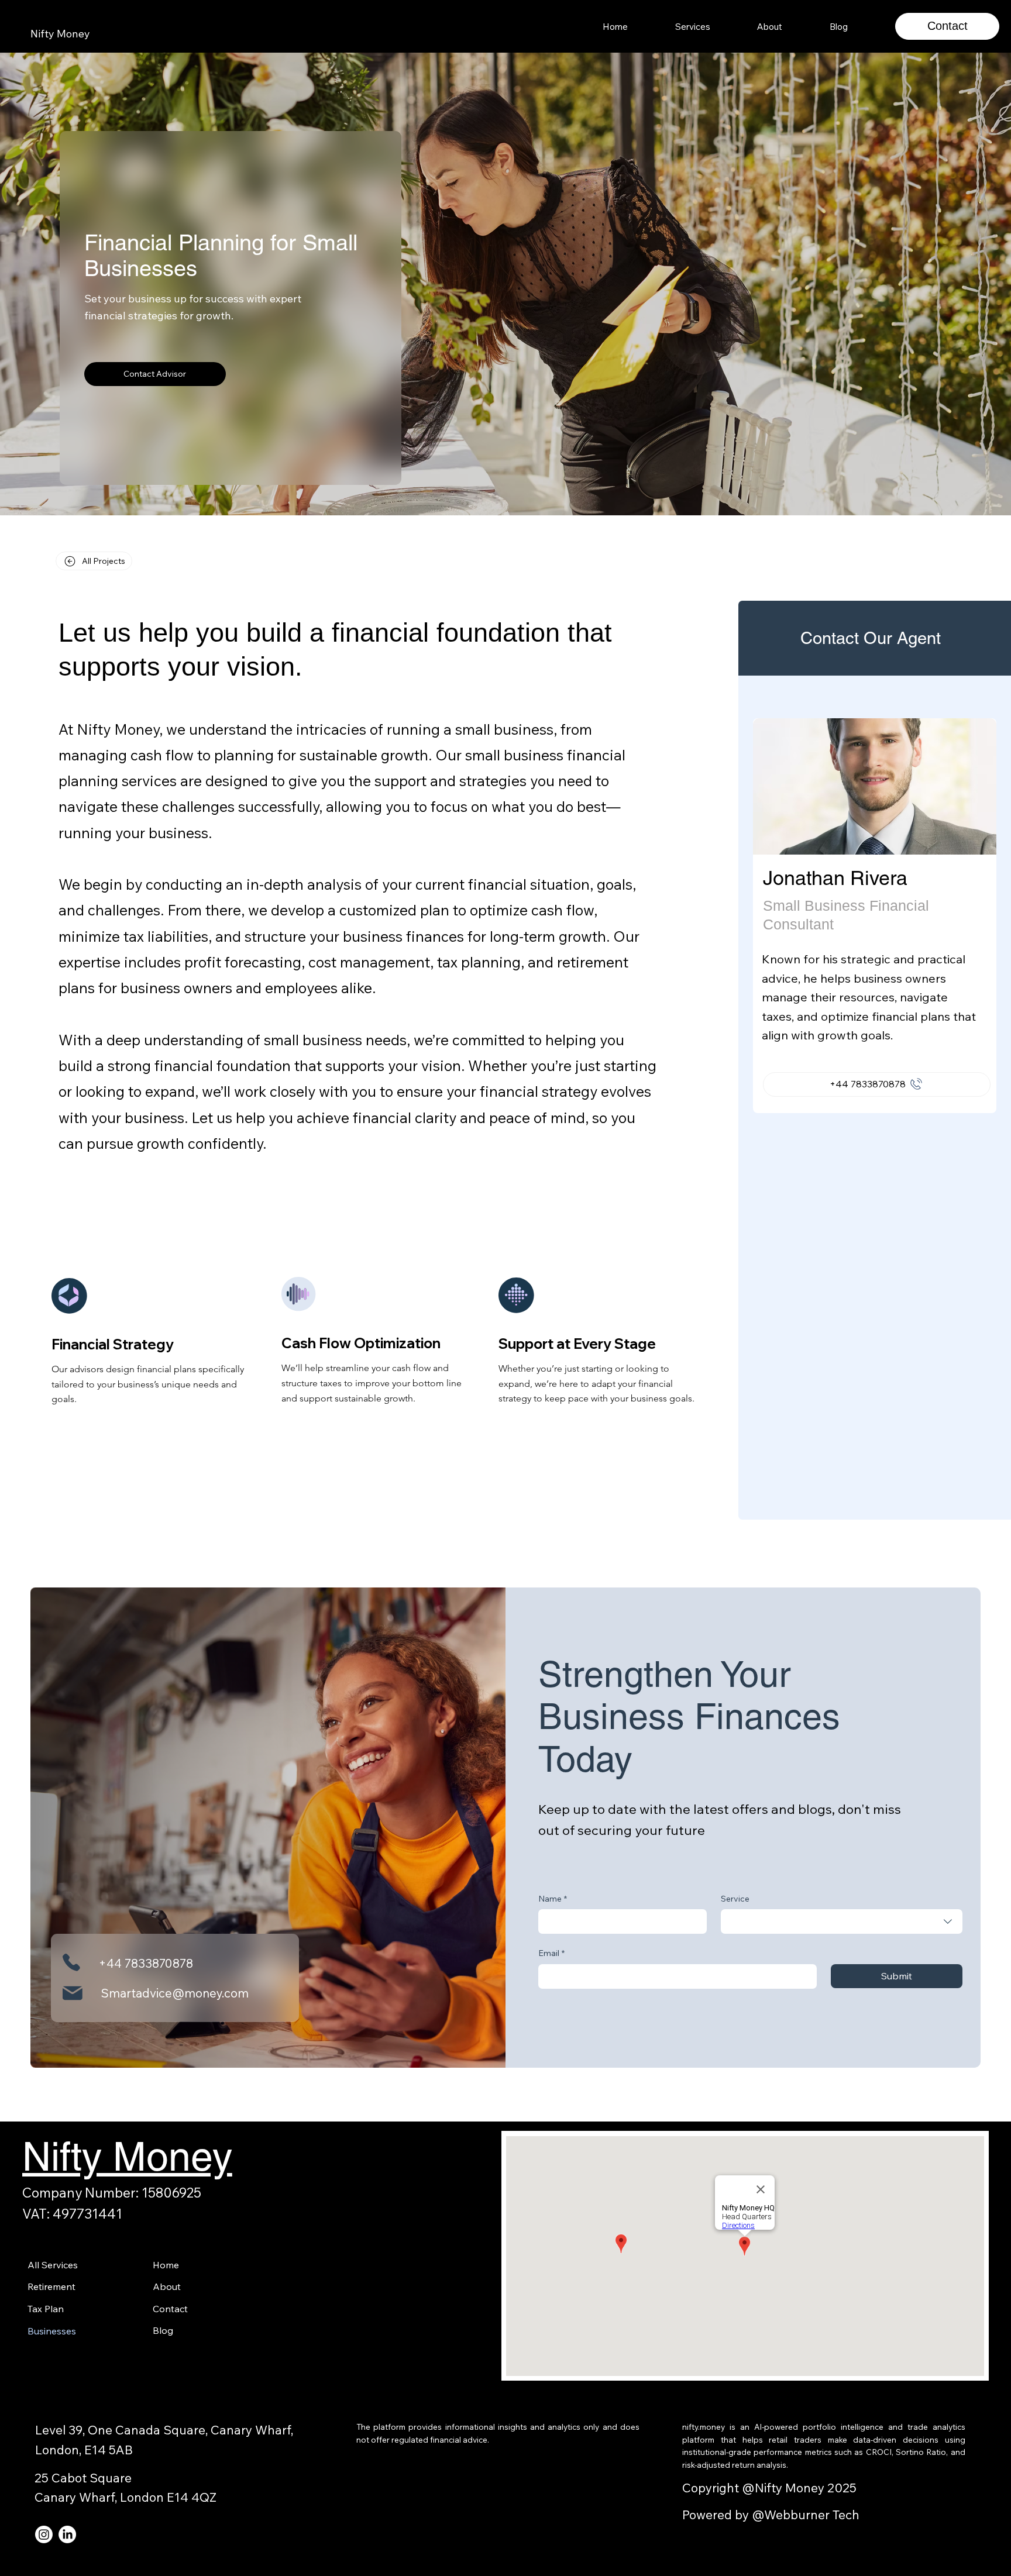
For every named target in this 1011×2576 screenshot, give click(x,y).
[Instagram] (44, 2534)
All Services (53, 2265)
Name (553, 1899)
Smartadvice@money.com (175, 1993)
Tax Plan (46, 2309)
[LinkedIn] (67, 2534)
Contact (948, 26)
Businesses (52, 2331)
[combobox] (842, 1921)
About (167, 2286)
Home (166, 2265)
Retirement (51, 2286)
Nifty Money (60, 34)
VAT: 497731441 (72, 2214)
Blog (163, 2330)
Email (551, 1953)
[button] (693, 27)
